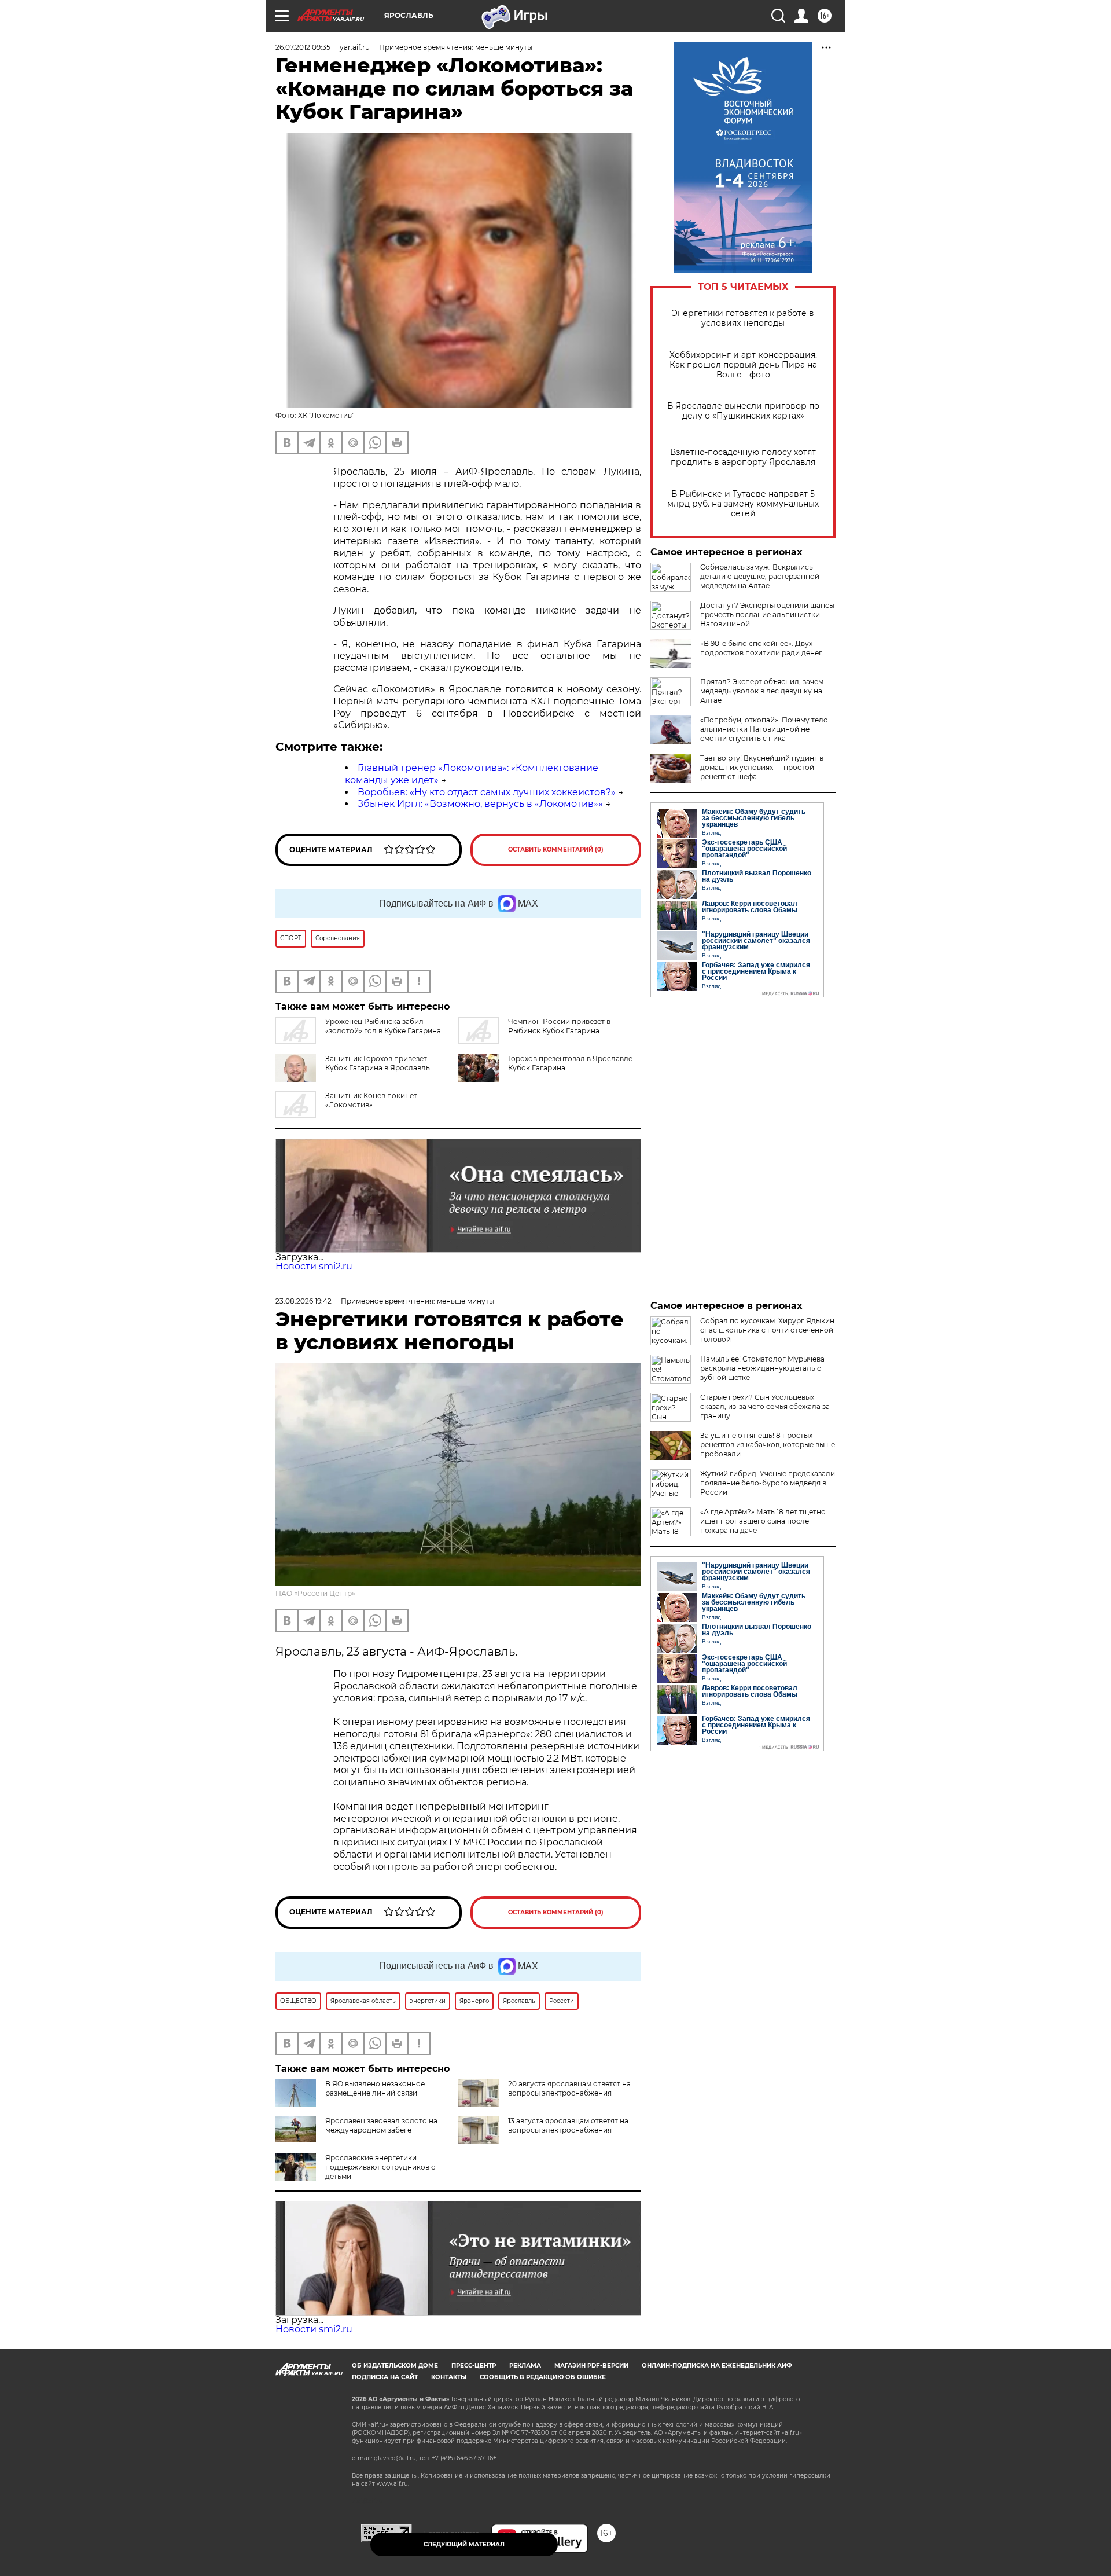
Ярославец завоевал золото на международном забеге (381, 2125)
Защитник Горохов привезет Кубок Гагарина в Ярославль (378, 1063)
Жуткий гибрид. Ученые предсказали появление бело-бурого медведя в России (768, 1483)
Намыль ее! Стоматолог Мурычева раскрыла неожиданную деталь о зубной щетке (762, 1368)
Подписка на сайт (385, 2377)
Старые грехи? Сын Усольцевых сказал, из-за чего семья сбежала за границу (765, 1406)
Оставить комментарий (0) (556, 850)
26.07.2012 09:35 (303, 47)
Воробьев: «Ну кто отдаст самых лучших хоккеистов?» (487, 792)
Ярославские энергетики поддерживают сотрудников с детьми (380, 2167)
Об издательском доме (395, 2366)
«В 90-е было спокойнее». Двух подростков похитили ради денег (761, 648)
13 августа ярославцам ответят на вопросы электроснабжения (568, 2125)
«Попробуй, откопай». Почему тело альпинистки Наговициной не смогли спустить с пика (764, 729)
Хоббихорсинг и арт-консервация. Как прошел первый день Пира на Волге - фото (743, 365)
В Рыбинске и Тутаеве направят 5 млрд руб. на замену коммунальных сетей (743, 504)
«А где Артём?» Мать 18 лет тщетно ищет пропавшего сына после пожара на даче (763, 1521)
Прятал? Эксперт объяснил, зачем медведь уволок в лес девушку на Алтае (762, 691)
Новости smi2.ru (314, 1266)
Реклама (525, 2366)
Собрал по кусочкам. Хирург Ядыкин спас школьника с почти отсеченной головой (767, 1330)
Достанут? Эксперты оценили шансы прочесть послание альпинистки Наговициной (767, 614)
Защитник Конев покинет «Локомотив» (371, 1100)
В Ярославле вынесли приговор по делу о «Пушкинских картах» (743, 411)
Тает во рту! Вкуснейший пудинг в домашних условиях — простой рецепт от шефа (762, 767)
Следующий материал (464, 2544)
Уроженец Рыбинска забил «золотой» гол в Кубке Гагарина (383, 1026)
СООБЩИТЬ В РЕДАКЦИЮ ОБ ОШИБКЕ (543, 2377)
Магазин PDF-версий (591, 2366)
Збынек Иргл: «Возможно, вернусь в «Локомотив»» (480, 804)
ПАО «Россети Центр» (315, 1593)
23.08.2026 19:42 (303, 1301)
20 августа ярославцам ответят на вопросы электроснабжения (569, 2088)
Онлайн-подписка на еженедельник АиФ (717, 2366)
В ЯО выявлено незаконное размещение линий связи (375, 2088)
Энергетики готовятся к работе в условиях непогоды (743, 318)
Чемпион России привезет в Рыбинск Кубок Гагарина (559, 1026)
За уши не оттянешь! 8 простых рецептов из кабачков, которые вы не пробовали (768, 1445)
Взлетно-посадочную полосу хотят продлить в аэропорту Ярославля (743, 457)
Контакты (449, 2377)
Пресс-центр (474, 2366)
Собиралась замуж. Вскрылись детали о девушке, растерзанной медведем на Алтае (760, 576)
